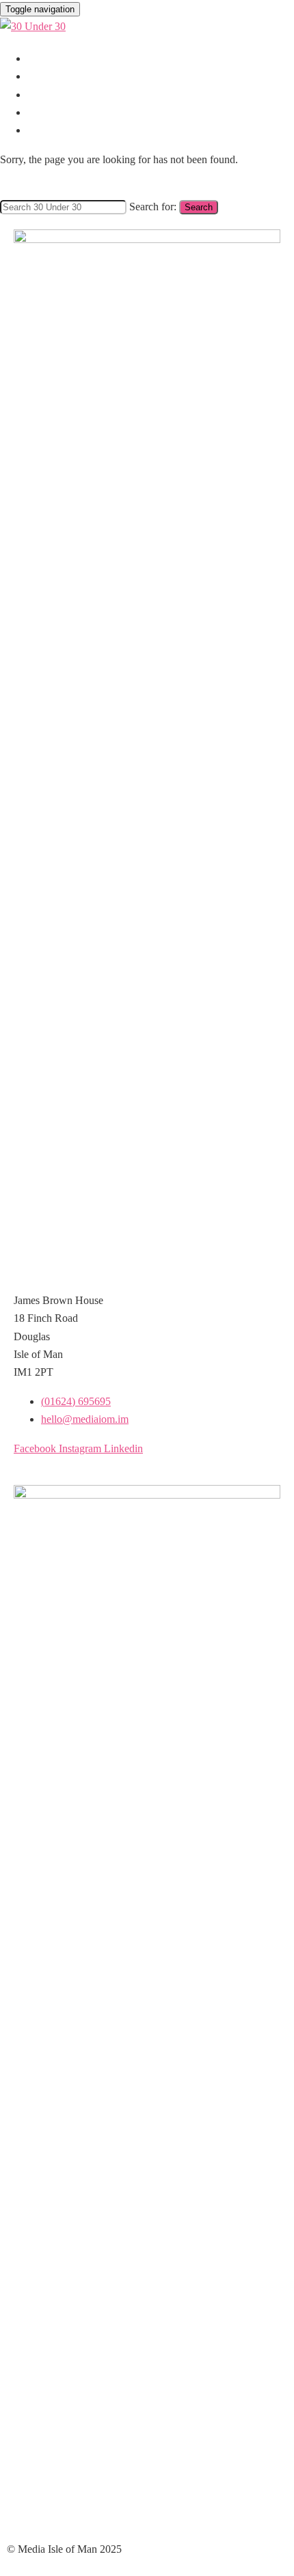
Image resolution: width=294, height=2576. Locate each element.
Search (199, 207)
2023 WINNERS (64, 130)
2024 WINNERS (64, 113)
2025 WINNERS (64, 95)
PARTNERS (54, 76)
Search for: (153, 207)
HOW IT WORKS (69, 59)
